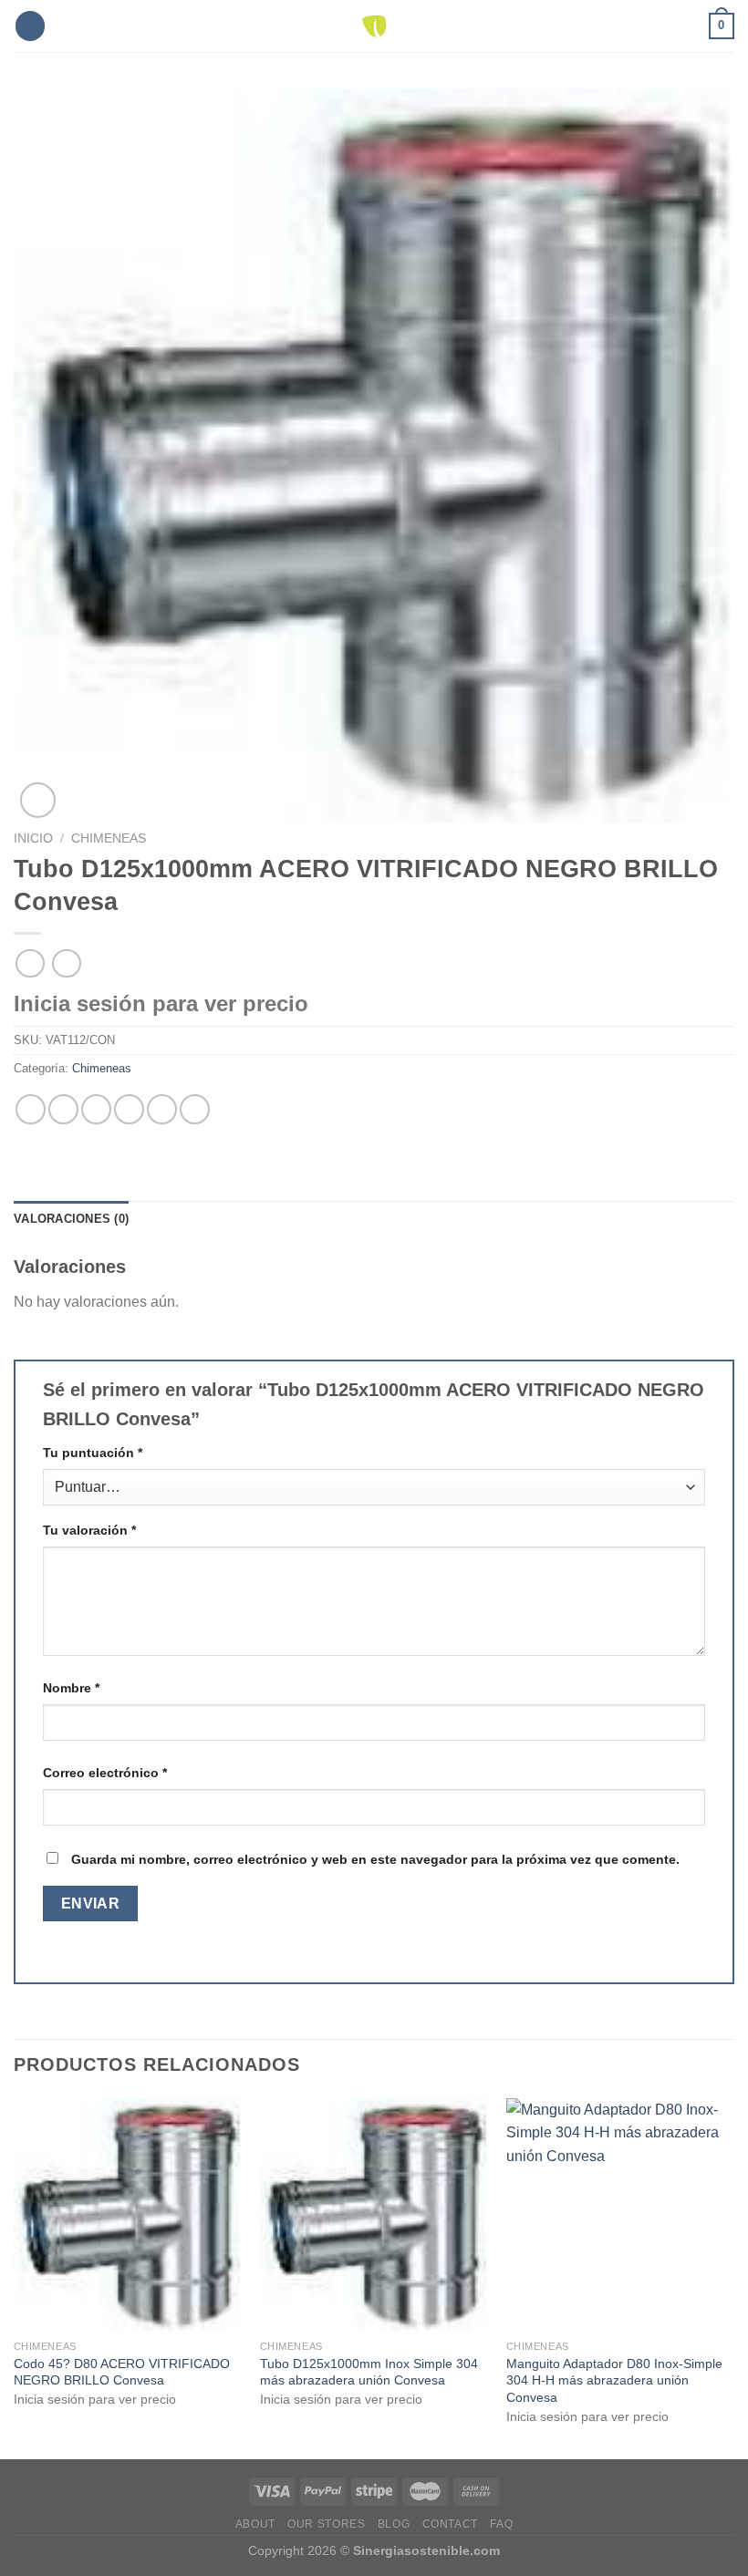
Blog (394, 2524)
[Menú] (30, 26)
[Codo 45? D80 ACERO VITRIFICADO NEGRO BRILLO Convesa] (128, 2214)
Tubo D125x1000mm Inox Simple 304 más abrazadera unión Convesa (369, 2372)
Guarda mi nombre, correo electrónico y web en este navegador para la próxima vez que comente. (375, 1859)
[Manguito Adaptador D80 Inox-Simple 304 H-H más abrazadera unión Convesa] (620, 2214)
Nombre (71, 1688)
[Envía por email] (129, 1109)
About (255, 2524)
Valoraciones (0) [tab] (71, 1219)
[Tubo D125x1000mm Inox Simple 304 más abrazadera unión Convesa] (374, 2214)
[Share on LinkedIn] (195, 1109)
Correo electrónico (105, 1773)
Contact (450, 2524)
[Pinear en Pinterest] (162, 1109)
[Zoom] (38, 800)
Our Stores (326, 2524)
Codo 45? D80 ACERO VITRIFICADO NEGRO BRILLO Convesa (122, 2372)
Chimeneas (109, 838)
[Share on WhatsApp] (31, 1109)
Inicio (33, 838)
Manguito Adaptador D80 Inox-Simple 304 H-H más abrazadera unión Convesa (614, 2380)
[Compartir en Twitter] (96, 1109)
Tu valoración (89, 1530)
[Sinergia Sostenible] (374, 26)
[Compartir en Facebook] (63, 1109)
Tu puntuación (93, 1453)
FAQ (501, 2524)
